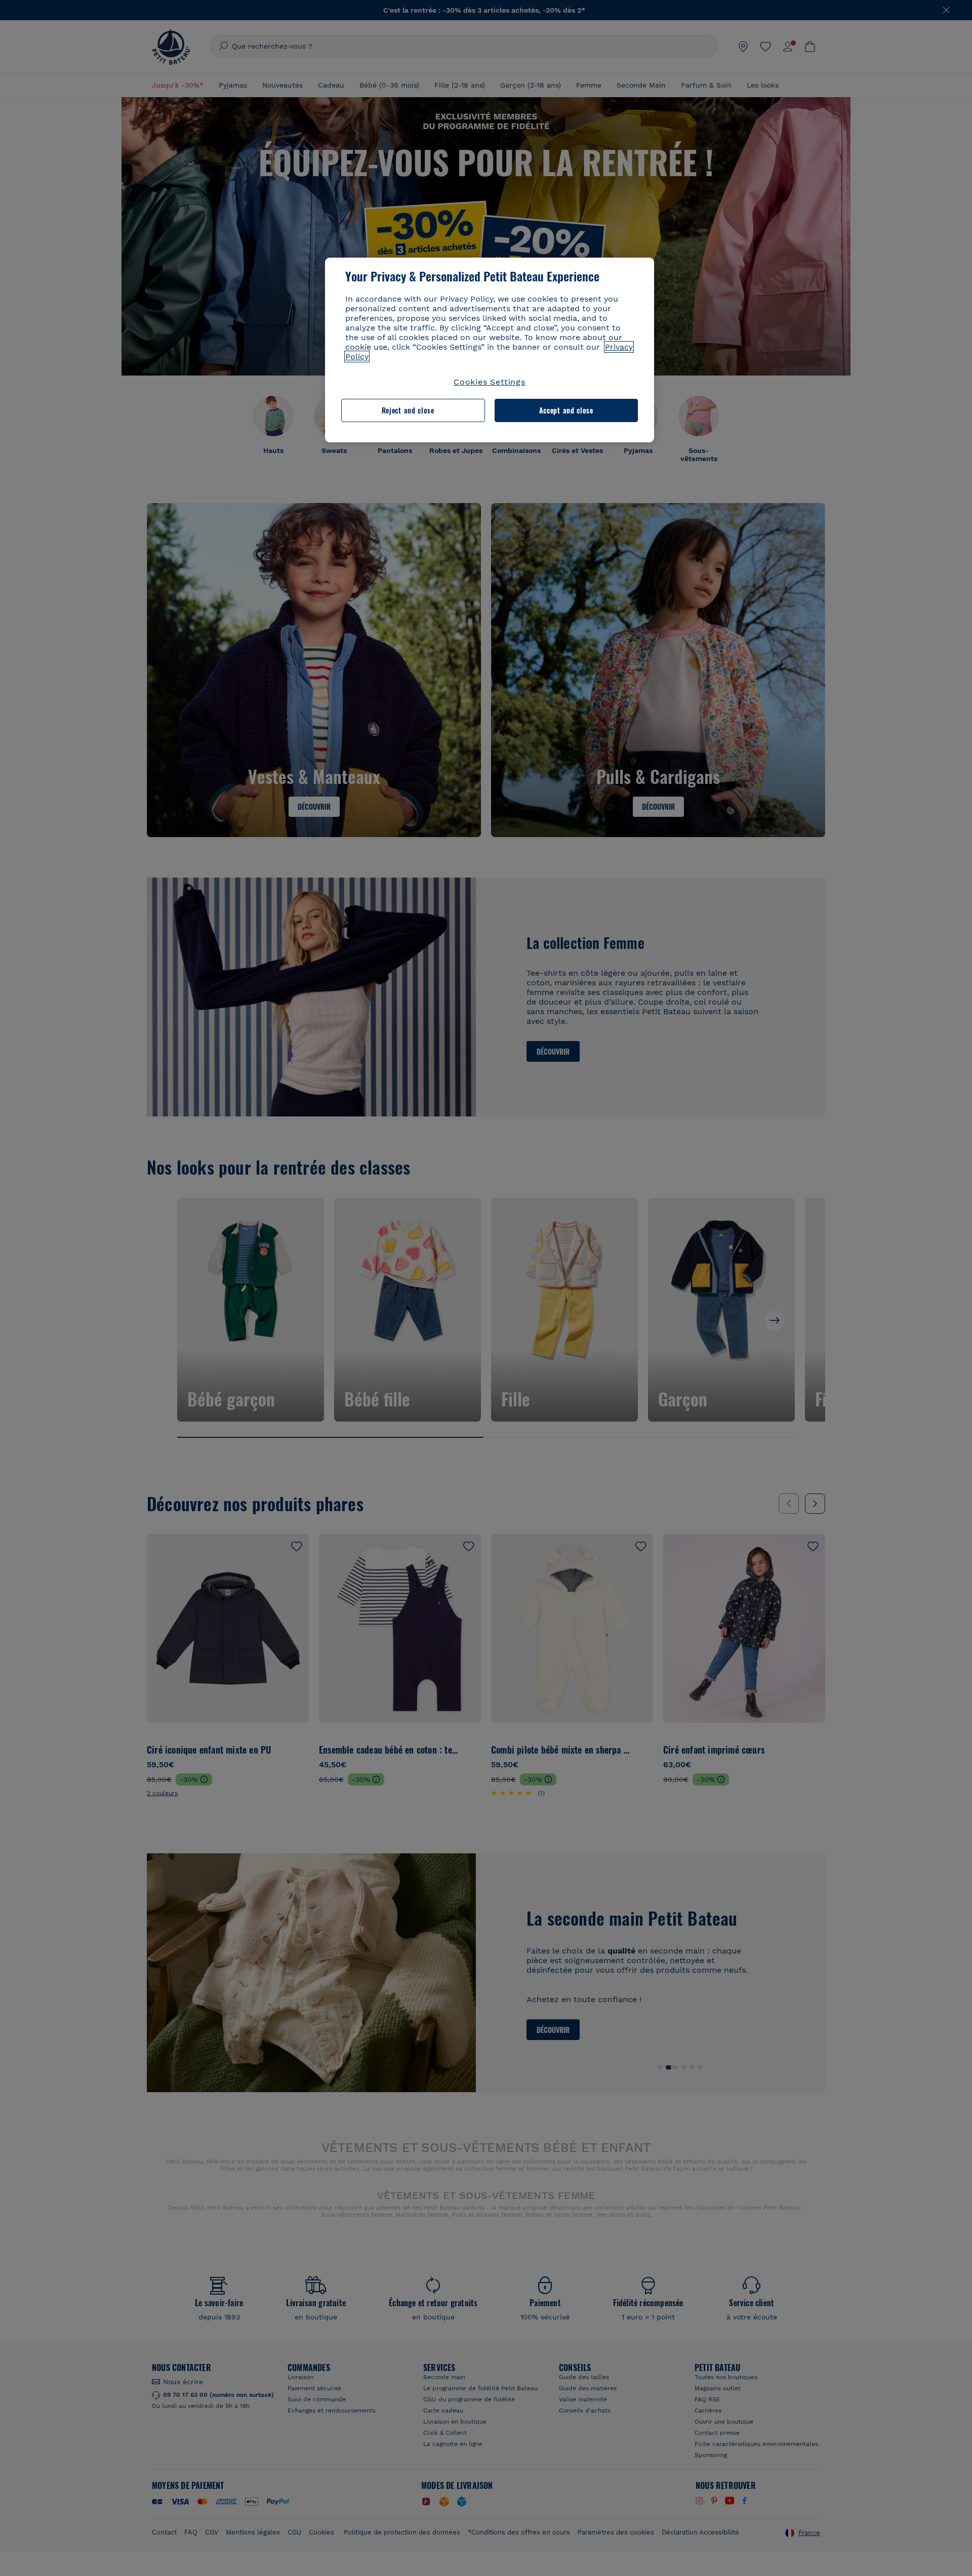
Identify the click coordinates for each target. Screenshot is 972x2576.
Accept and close (566, 410)
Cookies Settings (490, 382)
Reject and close (408, 410)
